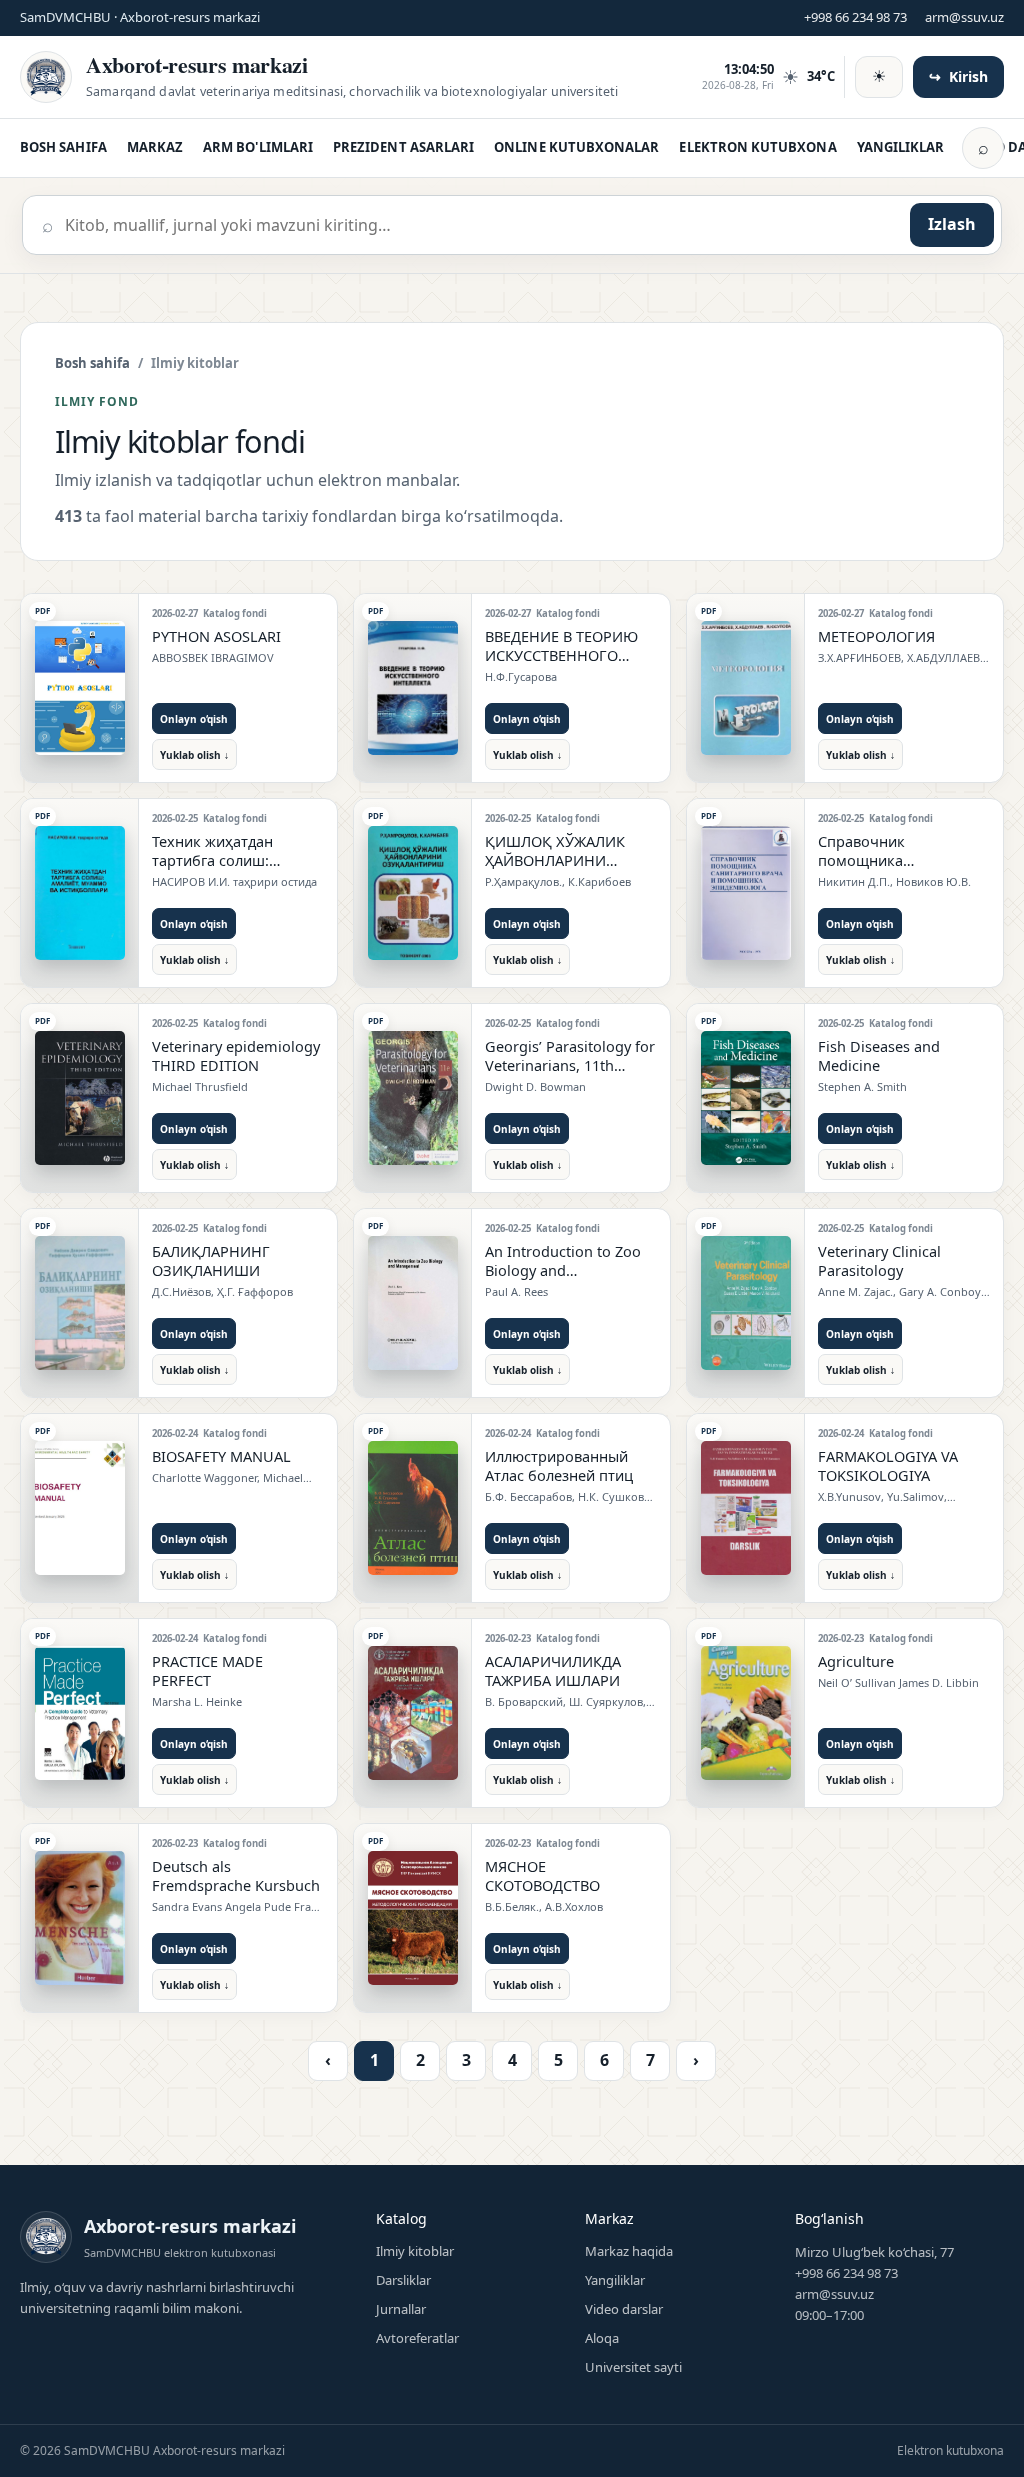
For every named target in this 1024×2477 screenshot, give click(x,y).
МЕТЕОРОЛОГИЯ (876, 636)
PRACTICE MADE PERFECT (207, 1670)
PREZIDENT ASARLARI (403, 147)
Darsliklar (403, 2280)
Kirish (958, 76)
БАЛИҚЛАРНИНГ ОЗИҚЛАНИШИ (211, 1260)
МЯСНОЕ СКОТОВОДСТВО (542, 1875)
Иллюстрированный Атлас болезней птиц (559, 1465)
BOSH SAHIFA (63, 147)
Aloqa (602, 2338)
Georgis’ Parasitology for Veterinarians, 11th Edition (570, 1065)
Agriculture (856, 1661)
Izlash (952, 224)
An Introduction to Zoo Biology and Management (563, 1270)
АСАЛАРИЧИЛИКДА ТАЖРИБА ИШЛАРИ (553, 1670)
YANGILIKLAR (901, 147)
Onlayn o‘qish (194, 719)
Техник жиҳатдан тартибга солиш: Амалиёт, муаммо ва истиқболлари (224, 869)
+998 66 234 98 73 (855, 17)
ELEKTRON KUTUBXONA (757, 147)
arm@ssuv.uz (964, 17)
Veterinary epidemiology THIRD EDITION (236, 1055)
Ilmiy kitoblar (415, 2251)
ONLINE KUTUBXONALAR (576, 147)
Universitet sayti (633, 2367)
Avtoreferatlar (417, 2338)
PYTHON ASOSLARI (216, 636)
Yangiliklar (615, 2280)
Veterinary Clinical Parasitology (879, 1260)
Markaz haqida (629, 2251)
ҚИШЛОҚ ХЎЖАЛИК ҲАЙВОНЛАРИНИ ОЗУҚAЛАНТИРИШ (555, 860)
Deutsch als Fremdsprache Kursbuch (236, 1875)
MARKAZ (155, 147)
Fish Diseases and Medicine (879, 1055)
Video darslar (624, 2309)
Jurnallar (401, 2309)
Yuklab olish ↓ (194, 755)
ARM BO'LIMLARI (258, 147)
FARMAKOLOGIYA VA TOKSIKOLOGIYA (888, 1465)
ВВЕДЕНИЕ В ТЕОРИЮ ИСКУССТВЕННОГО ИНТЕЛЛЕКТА (561, 655)
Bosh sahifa (92, 363)
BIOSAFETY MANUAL (221, 1456)
